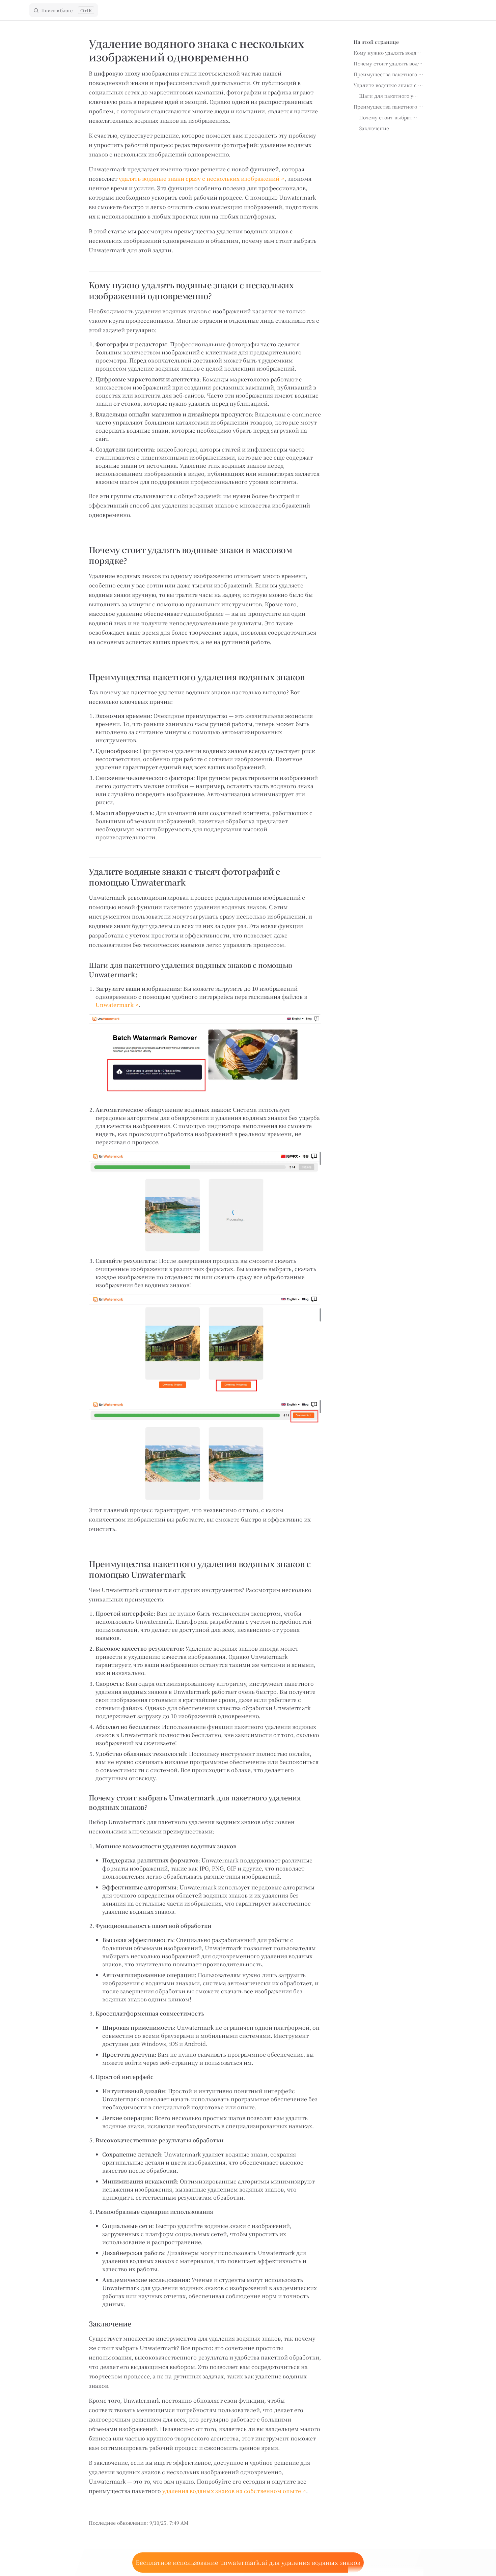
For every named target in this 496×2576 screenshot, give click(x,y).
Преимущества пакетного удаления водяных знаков (389, 74)
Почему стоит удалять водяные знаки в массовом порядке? (389, 63)
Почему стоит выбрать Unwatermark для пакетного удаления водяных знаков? (389, 117)
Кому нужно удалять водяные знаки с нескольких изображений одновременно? (389, 53)
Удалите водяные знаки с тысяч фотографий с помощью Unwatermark (389, 85)
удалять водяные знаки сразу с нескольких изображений (199, 179)
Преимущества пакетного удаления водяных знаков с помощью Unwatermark (389, 107)
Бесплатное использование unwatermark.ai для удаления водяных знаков (248, 2562)
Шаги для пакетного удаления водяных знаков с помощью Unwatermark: (389, 96)
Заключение (374, 128)
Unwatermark (115, 1005)
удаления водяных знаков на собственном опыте (232, 2491)
